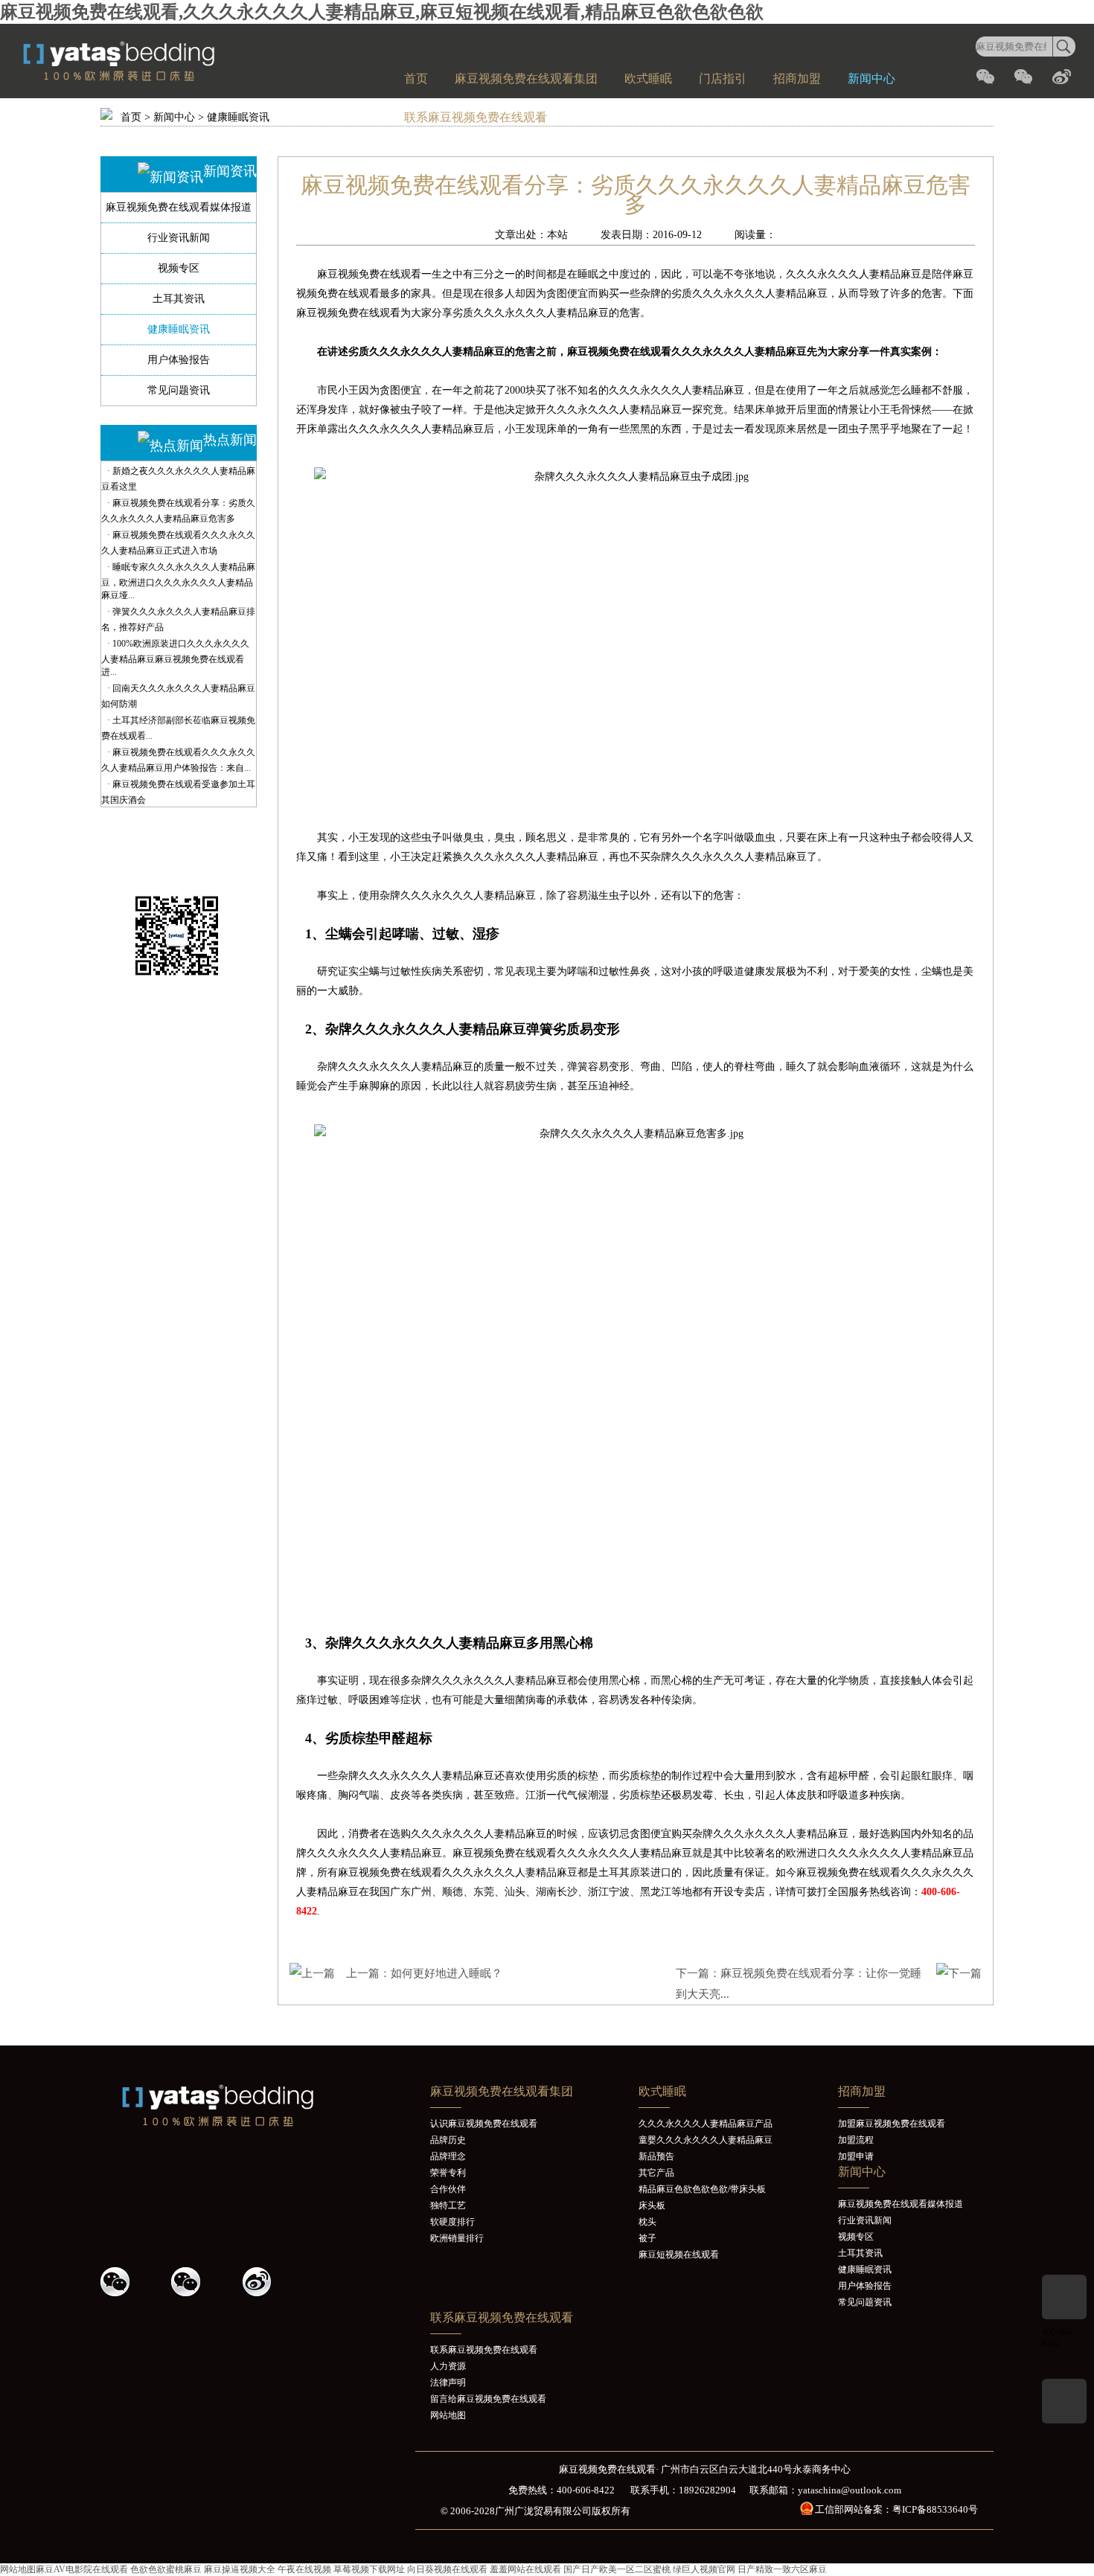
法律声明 (448, 2383)
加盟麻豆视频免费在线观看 (892, 2124)
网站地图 (448, 2415)
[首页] (153, 78)
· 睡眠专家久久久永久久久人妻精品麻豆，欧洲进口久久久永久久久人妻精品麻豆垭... (178, 581)
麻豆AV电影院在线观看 (82, 2569)
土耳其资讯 (179, 299)
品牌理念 (448, 2156)
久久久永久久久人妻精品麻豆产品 (706, 2124)
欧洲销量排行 (457, 2238)
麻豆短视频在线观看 (679, 2255)
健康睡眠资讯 (238, 117)
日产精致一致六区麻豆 (782, 2569)
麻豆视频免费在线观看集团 (526, 79)
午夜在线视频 (304, 2569)
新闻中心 (871, 79)
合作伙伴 (448, 2189)
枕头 (647, 2222)
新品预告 (656, 2156)
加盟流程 (856, 2140)
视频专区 (179, 268)
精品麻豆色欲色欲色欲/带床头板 (702, 2189)
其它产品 (656, 2173)
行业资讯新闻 (179, 238)
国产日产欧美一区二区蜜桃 (617, 2569)
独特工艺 (448, 2205)
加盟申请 (856, 2156)
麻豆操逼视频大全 (240, 2569)
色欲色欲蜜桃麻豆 (166, 2569)
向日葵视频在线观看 (447, 2569)
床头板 (652, 2205)
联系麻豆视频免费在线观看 (476, 117)
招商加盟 (797, 79)
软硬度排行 (452, 2222)
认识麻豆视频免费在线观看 (484, 2124)
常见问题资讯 (179, 390)
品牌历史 (448, 2140)
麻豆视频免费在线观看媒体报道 (179, 207)
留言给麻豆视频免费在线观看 (488, 2399)
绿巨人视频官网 (704, 2569)
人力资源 (448, 2366)
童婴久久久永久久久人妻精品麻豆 (706, 2140)
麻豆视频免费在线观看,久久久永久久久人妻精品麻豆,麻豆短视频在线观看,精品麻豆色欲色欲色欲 (382, 12)
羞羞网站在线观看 (525, 2569)
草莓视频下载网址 (369, 2569)
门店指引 (723, 79)
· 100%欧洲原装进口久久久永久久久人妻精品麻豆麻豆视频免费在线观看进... (175, 658)
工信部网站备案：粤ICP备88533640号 (896, 2509)
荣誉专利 (448, 2173)
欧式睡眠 (648, 79)
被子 (647, 2238)
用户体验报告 (179, 360)
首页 (416, 79)
